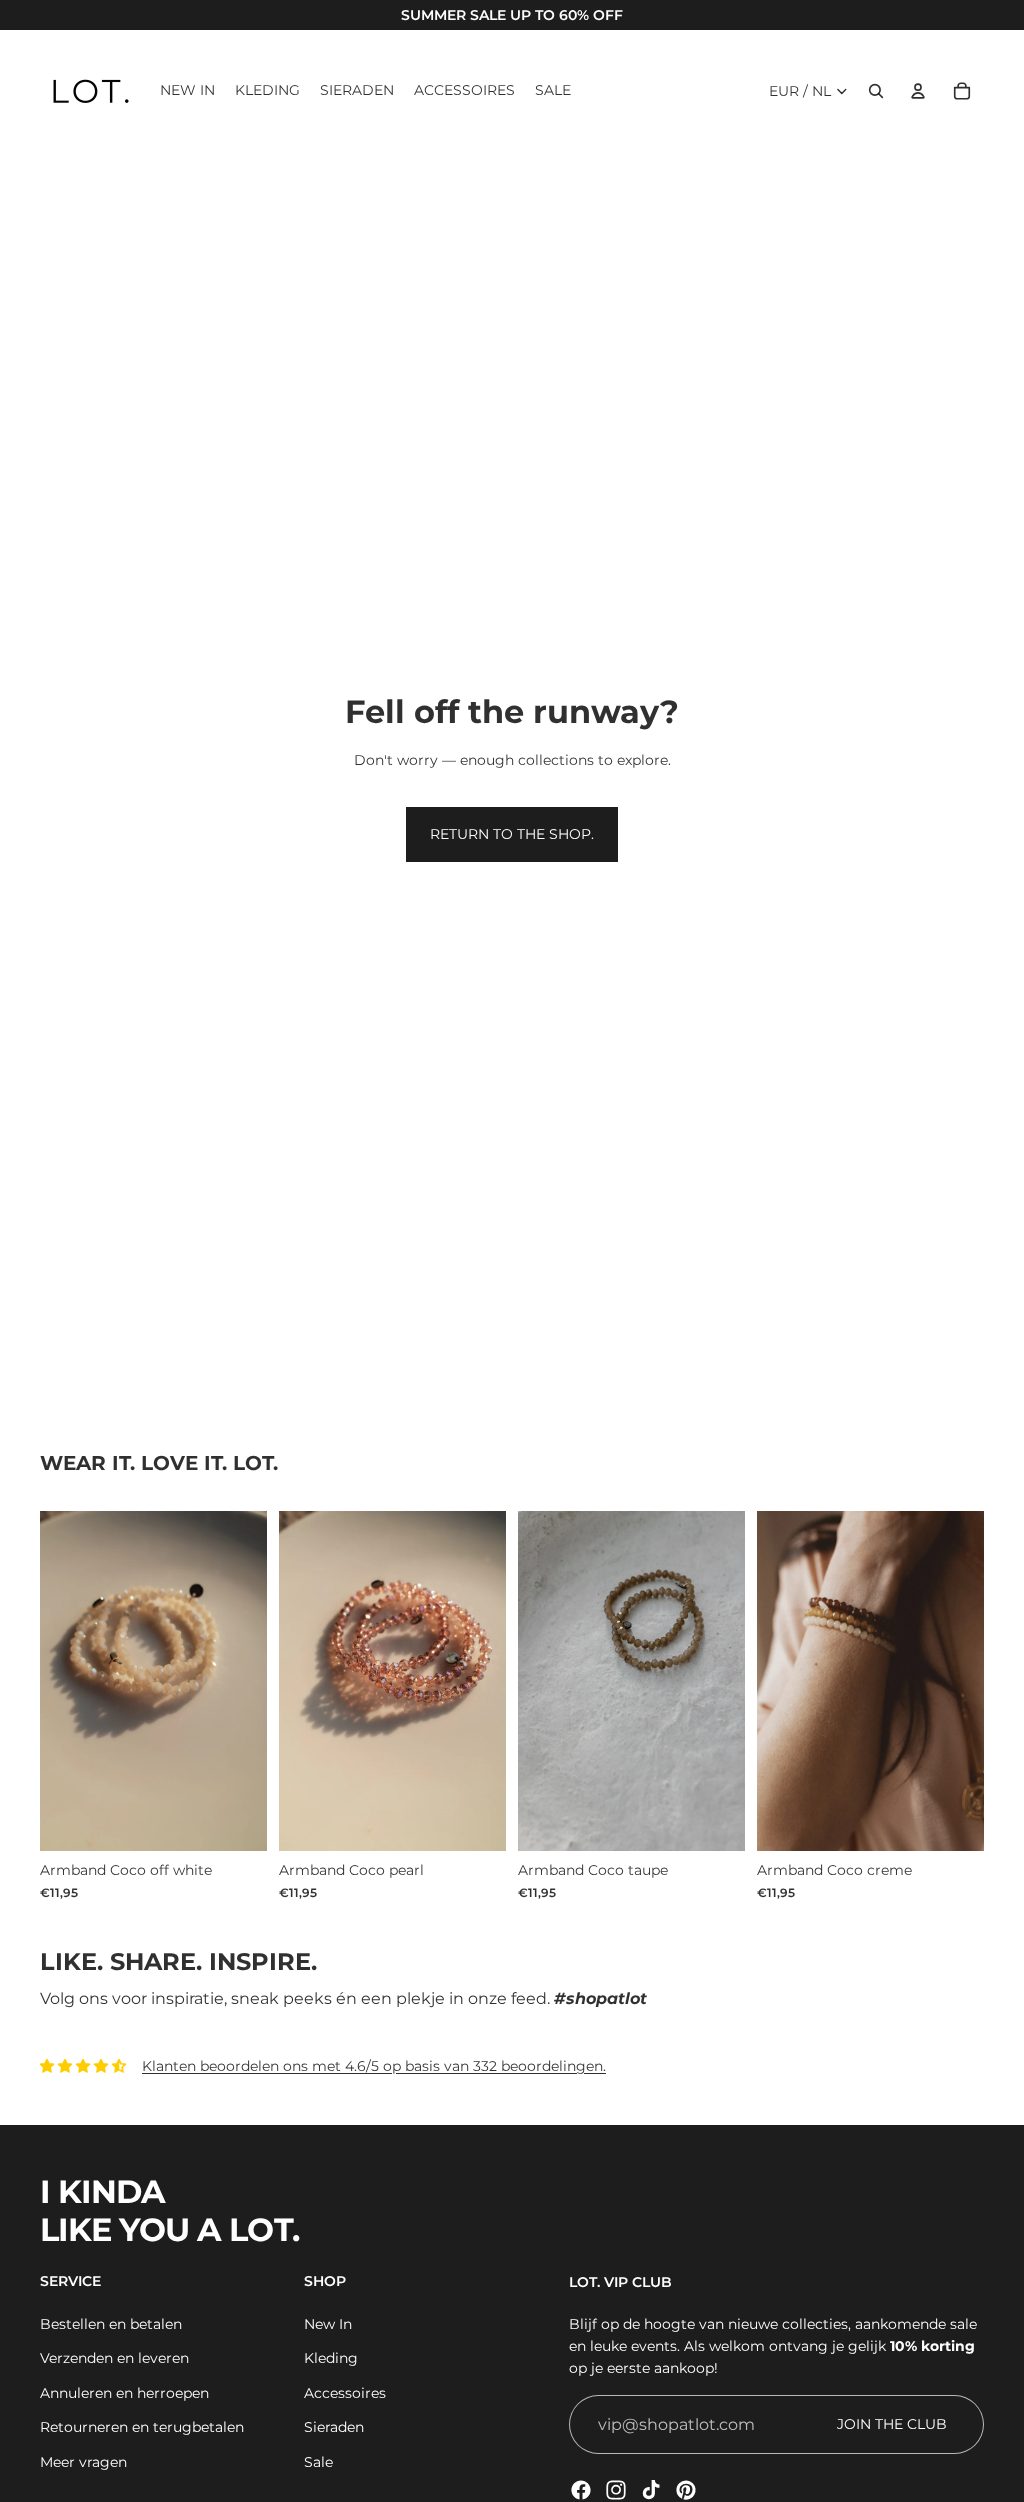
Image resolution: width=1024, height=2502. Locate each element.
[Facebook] (581, 2490)
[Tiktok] (651, 2490)
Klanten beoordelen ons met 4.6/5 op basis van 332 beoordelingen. (374, 2066)
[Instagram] (616, 2490)
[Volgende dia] (968, 1682)
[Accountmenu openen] (918, 91)
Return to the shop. (512, 834)
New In (328, 2324)
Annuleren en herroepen (124, 2393)
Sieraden (334, 2427)
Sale (318, 2462)
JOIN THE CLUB (892, 2424)
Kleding (331, 2358)
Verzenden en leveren (114, 2358)
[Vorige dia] (772, 1682)
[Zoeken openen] (876, 91)
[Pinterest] (686, 2490)
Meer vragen (83, 2462)
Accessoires (345, 2393)
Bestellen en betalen (111, 2324)
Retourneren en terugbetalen (142, 2427)
